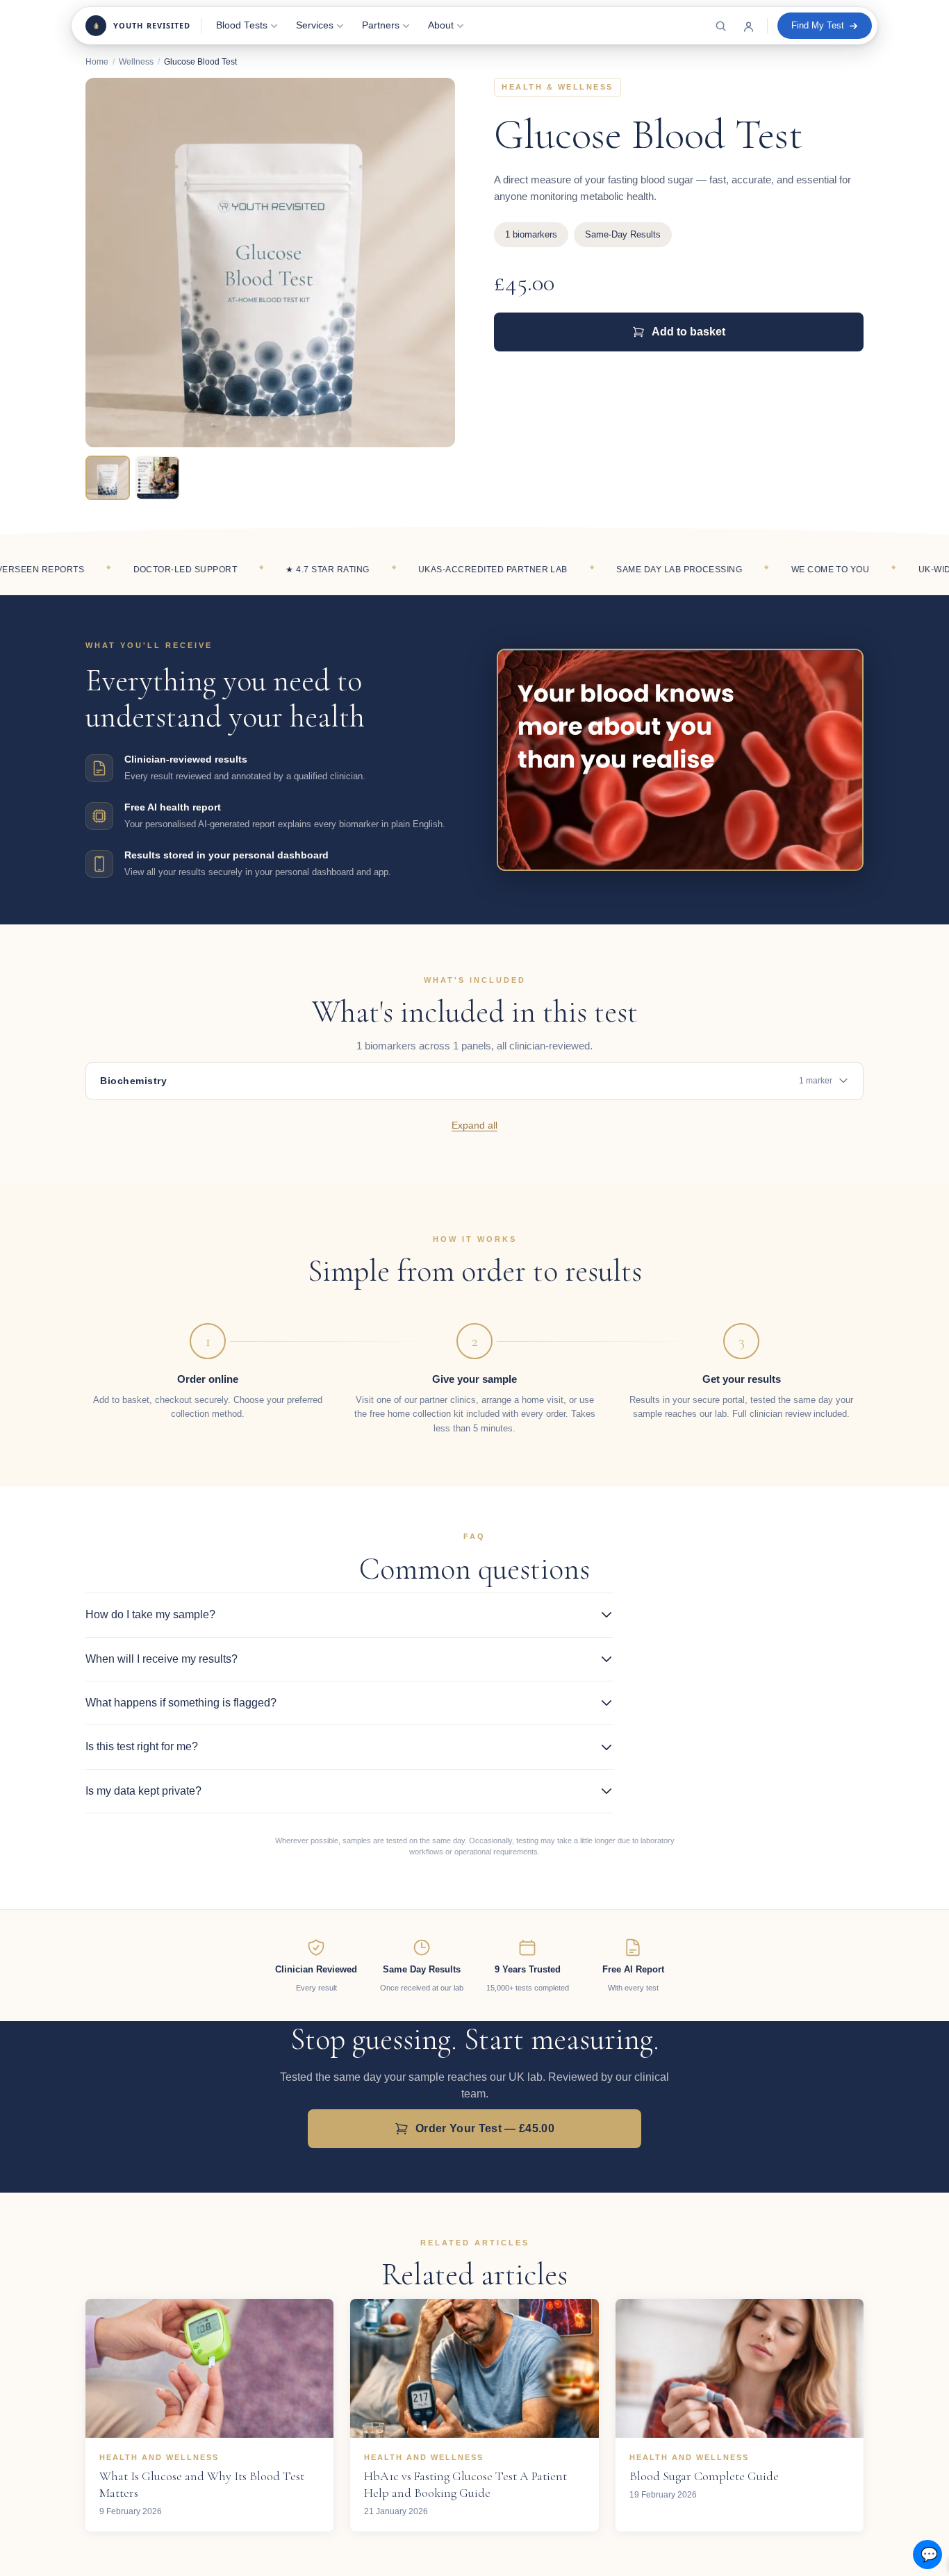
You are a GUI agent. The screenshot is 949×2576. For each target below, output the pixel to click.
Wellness (136, 62)
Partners (381, 25)
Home (97, 62)
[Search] (720, 26)
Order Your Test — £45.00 (485, 2128)
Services (315, 25)
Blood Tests (242, 25)
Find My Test (818, 25)
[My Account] (748, 26)
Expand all (474, 1125)
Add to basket (688, 332)
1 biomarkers (531, 234)
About (441, 25)
